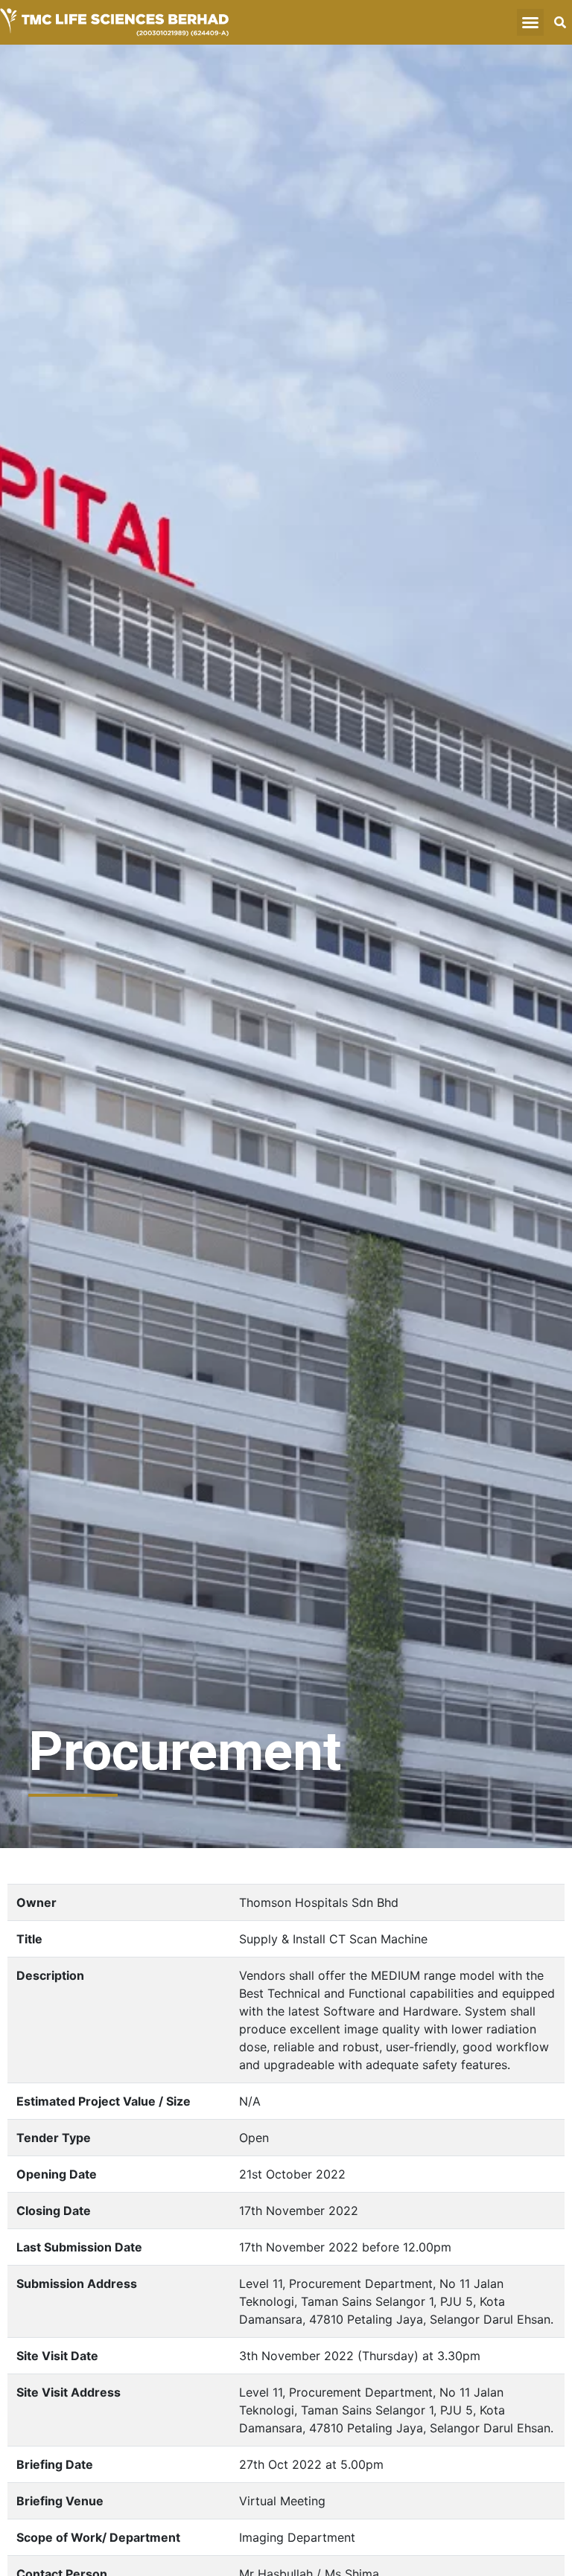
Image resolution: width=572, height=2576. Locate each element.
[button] (530, 22)
